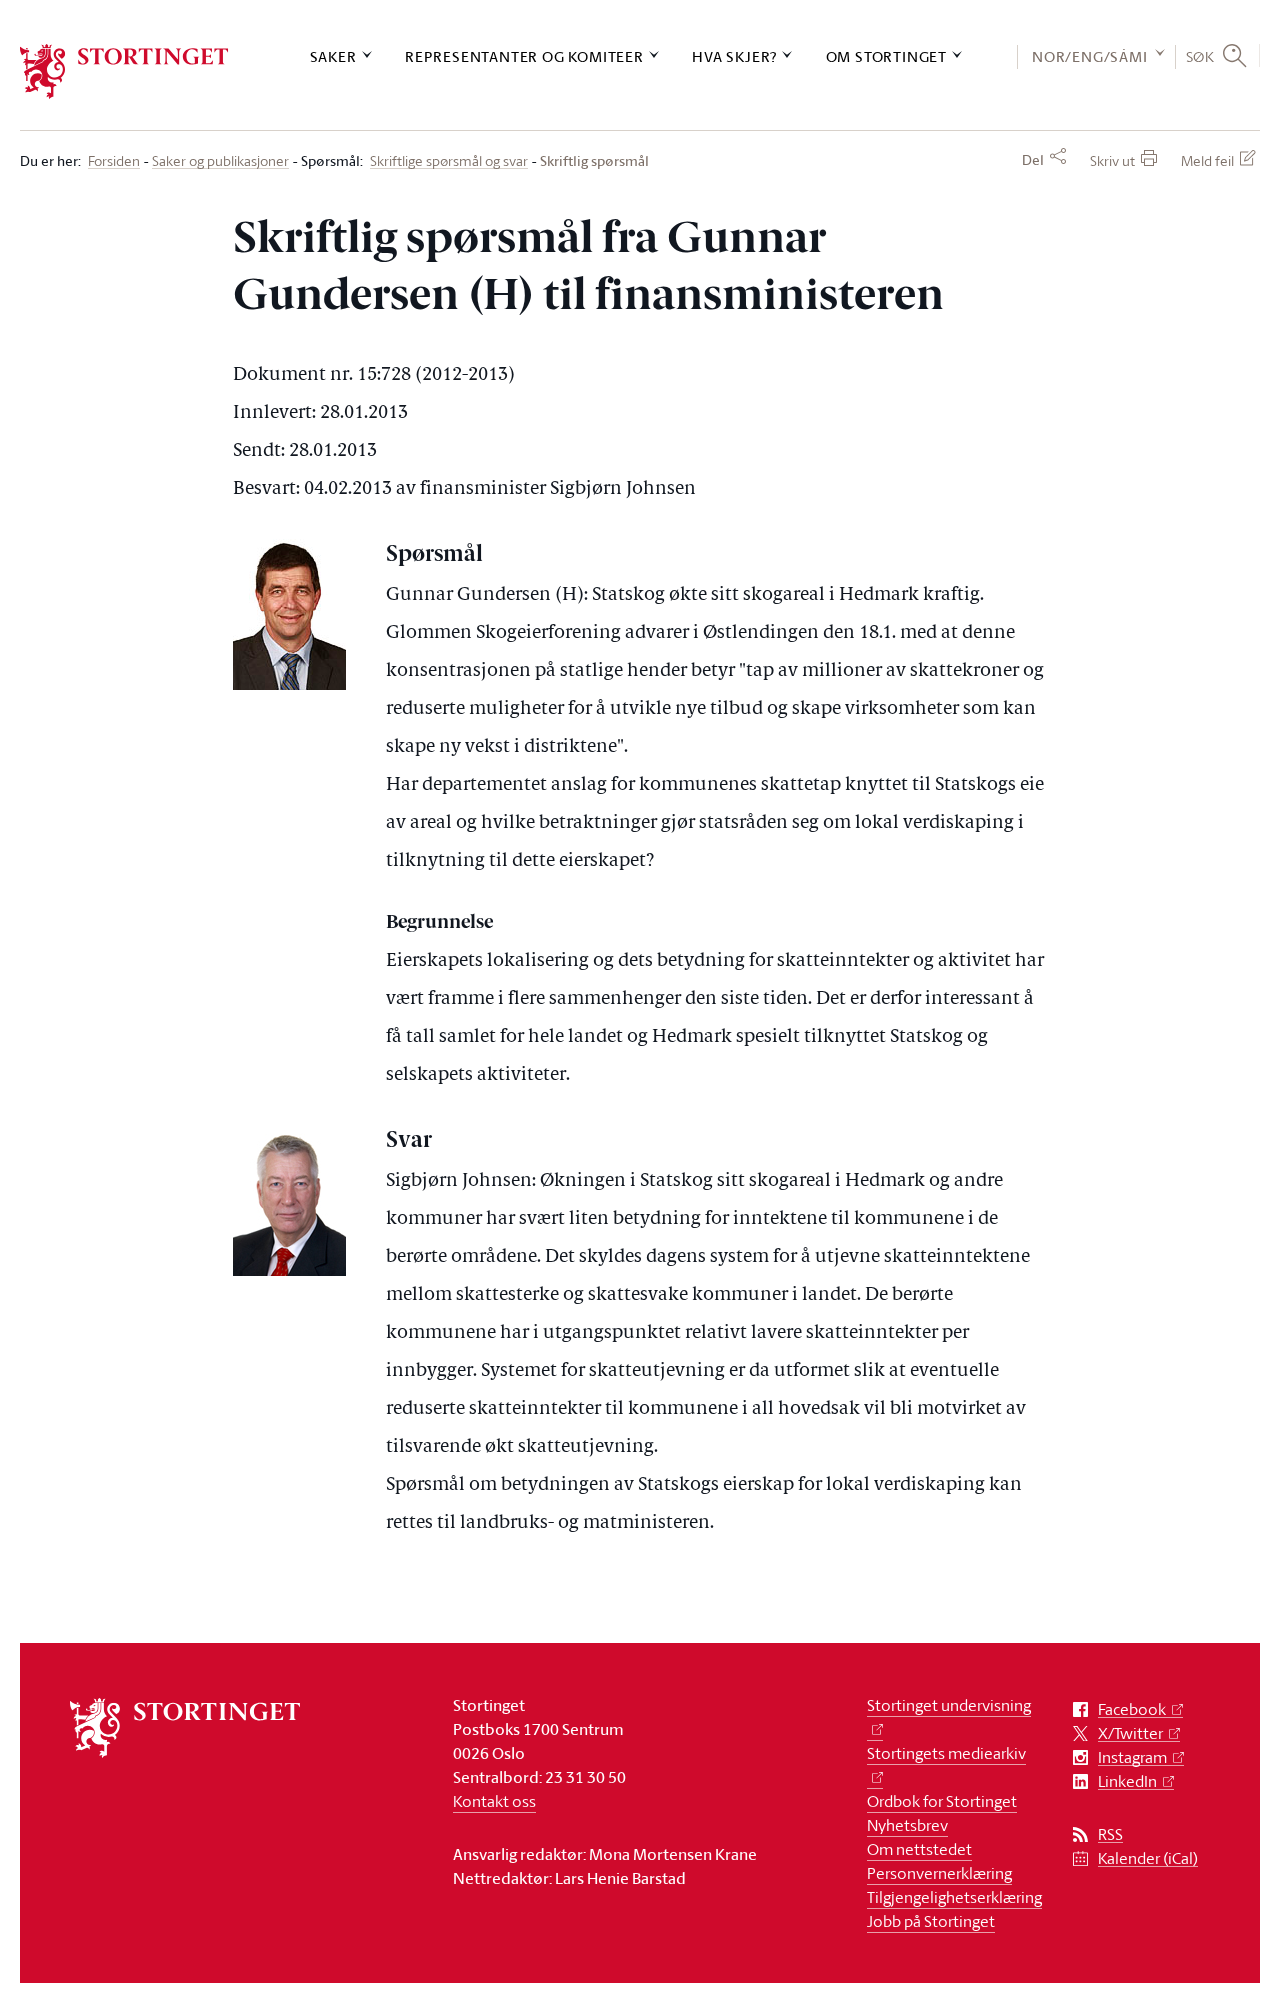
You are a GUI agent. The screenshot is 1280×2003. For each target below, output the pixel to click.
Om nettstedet (919, 1849)
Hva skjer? (734, 56)
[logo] (124, 71)
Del (1033, 160)
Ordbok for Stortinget (942, 1801)
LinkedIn (1127, 1781)
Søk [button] (1200, 56)
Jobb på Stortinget (931, 1921)
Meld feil (1207, 160)
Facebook (1132, 1709)
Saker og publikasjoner (220, 161)
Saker (333, 56)
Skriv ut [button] (1112, 160)
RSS (1110, 1834)
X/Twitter (1130, 1733)
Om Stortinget (886, 56)
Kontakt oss (494, 1801)
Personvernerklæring (939, 1873)
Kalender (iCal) (1148, 1858)
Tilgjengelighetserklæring (954, 1897)
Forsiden (114, 161)
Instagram (1132, 1757)
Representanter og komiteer (524, 56)
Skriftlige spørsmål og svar (449, 161)
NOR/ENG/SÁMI (1090, 56)
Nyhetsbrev (907, 1825)
